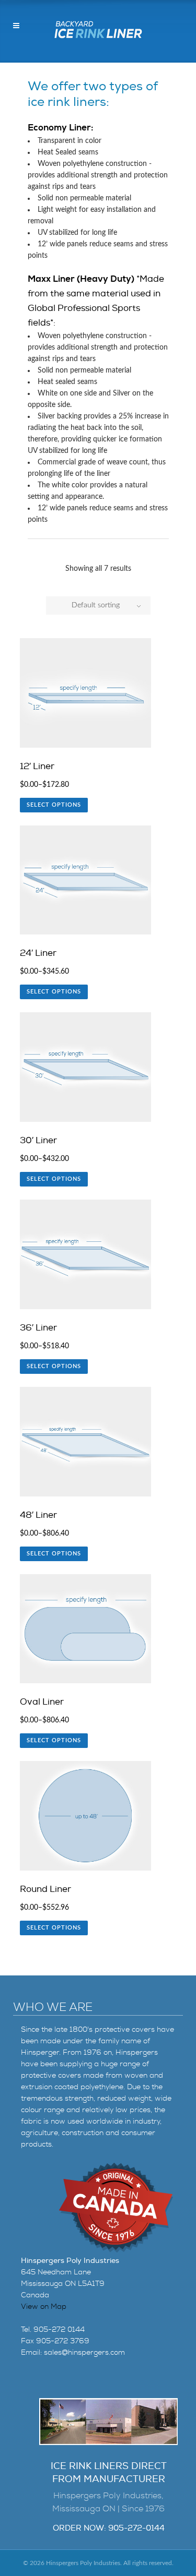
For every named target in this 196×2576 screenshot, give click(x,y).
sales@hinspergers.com (84, 2352)
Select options (54, 805)
